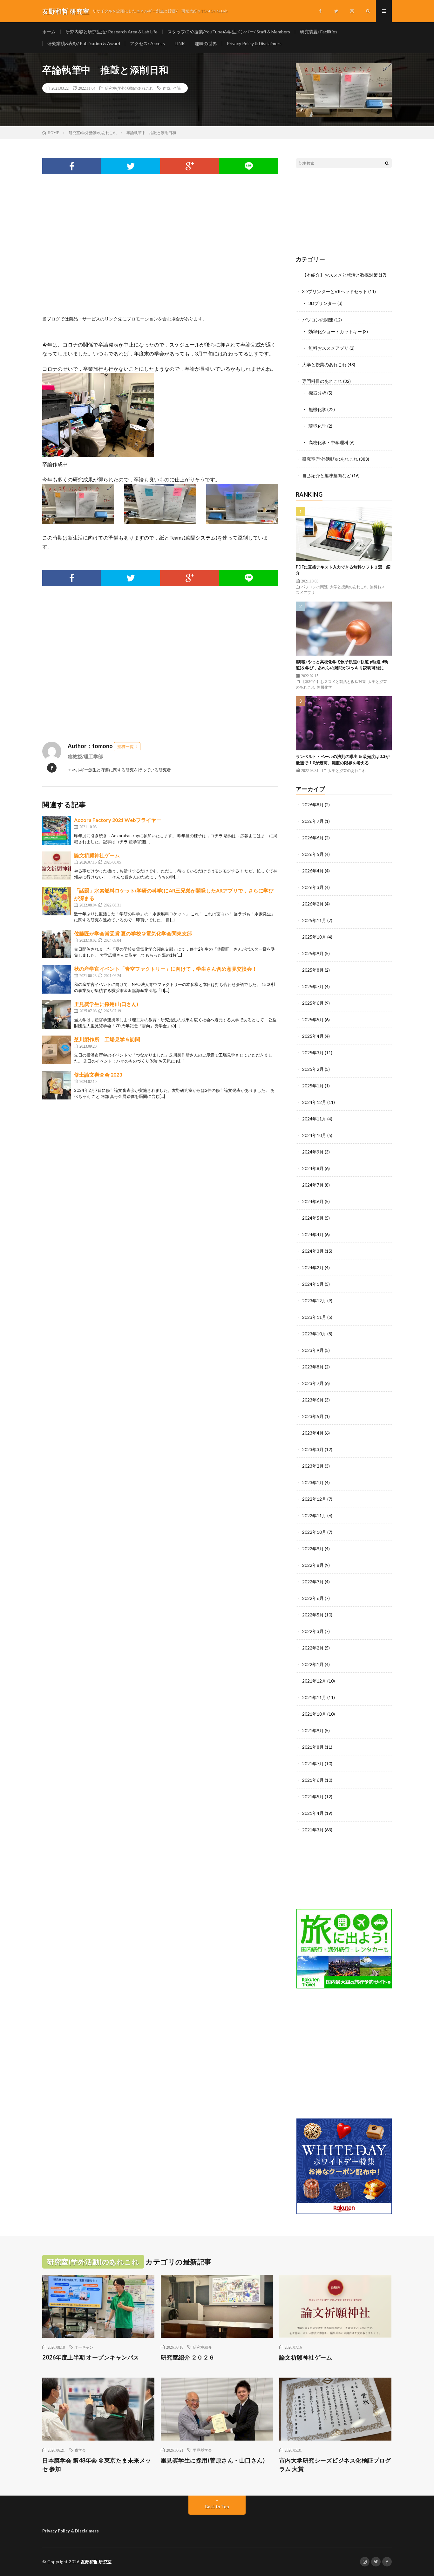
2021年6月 (313, 1780)
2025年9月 (313, 953)
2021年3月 (313, 1830)
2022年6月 (313, 1598)
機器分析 (317, 393)
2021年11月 (314, 1697)
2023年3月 (313, 1449)
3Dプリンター (322, 303)
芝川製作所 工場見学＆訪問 (107, 1039)
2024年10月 (314, 1135)
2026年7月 (313, 821)
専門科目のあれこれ (322, 381)
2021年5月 (313, 1797)
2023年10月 (314, 1334)
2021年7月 (313, 1763)
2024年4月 (313, 1234)
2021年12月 (314, 1681)
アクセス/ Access (147, 43)
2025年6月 (313, 1003)
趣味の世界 (206, 43)
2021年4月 (313, 1813)
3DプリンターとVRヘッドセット (335, 291)
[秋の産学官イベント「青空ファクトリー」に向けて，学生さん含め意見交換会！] (57, 979)
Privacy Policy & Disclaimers (254, 43)
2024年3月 (313, 1251)
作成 (166, 88)
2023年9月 (313, 1350)
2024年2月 (313, 1267)
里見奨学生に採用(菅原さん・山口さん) (213, 2460)
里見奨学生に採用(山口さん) (106, 1004)
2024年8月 (313, 1168)
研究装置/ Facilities (319, 32)
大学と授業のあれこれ (324, 365)
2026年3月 (313, 887)
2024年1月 (313, 1284)
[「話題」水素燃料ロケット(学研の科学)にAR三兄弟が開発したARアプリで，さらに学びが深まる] (57, 901)
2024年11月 (314, 1119)
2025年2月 (313, 1069)
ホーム (49, 32)
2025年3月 (313, 1053)
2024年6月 (313, 1201)
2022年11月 (314, 1515)
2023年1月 (313, 1482)
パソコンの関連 (318, 320)
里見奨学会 (202, 2450)
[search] (387, 163)
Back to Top (217, 2507)
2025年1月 (313, 1086)
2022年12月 (314, 1499)
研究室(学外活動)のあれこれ (129, 88)
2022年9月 (313, 1549)
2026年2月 (313, 904)
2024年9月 (313, 1152)
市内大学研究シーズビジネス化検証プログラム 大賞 (335, 2465)
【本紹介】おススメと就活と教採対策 (340, 275)
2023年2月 (313, 1466)
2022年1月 (313, 1664)
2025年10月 (314, 937)
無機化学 (317, 409)
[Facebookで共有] (72, 166)
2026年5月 (313, 854)
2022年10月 (314, 1532)
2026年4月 (313, 871)
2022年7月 (313, 1582)
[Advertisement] (160, 252)
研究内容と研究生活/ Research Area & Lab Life (112, 32)
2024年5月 (313, 1218)
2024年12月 (314, 1102)
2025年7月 (313, 986)
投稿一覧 (125, 747)
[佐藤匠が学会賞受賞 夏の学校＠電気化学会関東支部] (57, 944)
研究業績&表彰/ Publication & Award (84, 43)
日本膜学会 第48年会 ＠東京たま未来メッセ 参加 (97, 2465)
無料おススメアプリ (329, 348)
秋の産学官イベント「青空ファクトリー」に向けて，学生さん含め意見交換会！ (168, 969)
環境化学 (317, 426)
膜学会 (80, 2450)
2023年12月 (314, 1301)
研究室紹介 (202, 2347)
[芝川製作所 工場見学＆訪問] (57, 1050)
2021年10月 (314, 1714)
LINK (180, 43)
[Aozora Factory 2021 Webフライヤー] (57, 830)
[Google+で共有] (190, 166)
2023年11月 (314, 1317)
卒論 (177, 88)
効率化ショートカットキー (335, 331)
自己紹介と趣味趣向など (327, 475)
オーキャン (84, 2347)
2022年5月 (313, 1615)
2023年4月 (313, 1433)
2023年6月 (313, 1400)
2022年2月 (313, 1648)
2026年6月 (313, 838)
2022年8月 (313, 1565)
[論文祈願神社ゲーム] (57, 866)
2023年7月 (313, 1383)
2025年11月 (314, 920)
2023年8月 (313, 1367)
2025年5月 (313, 1019)
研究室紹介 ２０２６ (188, 2357)
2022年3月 (313, 1631)
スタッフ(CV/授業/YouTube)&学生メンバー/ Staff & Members (229, 32)
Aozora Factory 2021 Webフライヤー (118, 820)
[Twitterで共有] (131, 166)
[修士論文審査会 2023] (57, 1085)
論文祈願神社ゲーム (97, 855)
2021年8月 (313, 1747)
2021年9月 (313, 1730)
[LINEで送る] (249, 166)
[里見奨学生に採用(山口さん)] (57, 1015)
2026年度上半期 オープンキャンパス (91, 2357)
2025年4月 (313, 1036)
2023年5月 (313, 1416)
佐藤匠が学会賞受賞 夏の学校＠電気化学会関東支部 (133, 933)
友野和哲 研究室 (96, 2562)
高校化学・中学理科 (329, 442)
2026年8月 (313, 805)
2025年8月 (313, 970)
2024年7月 (313, 1185)
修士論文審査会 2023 (98, 1074)
